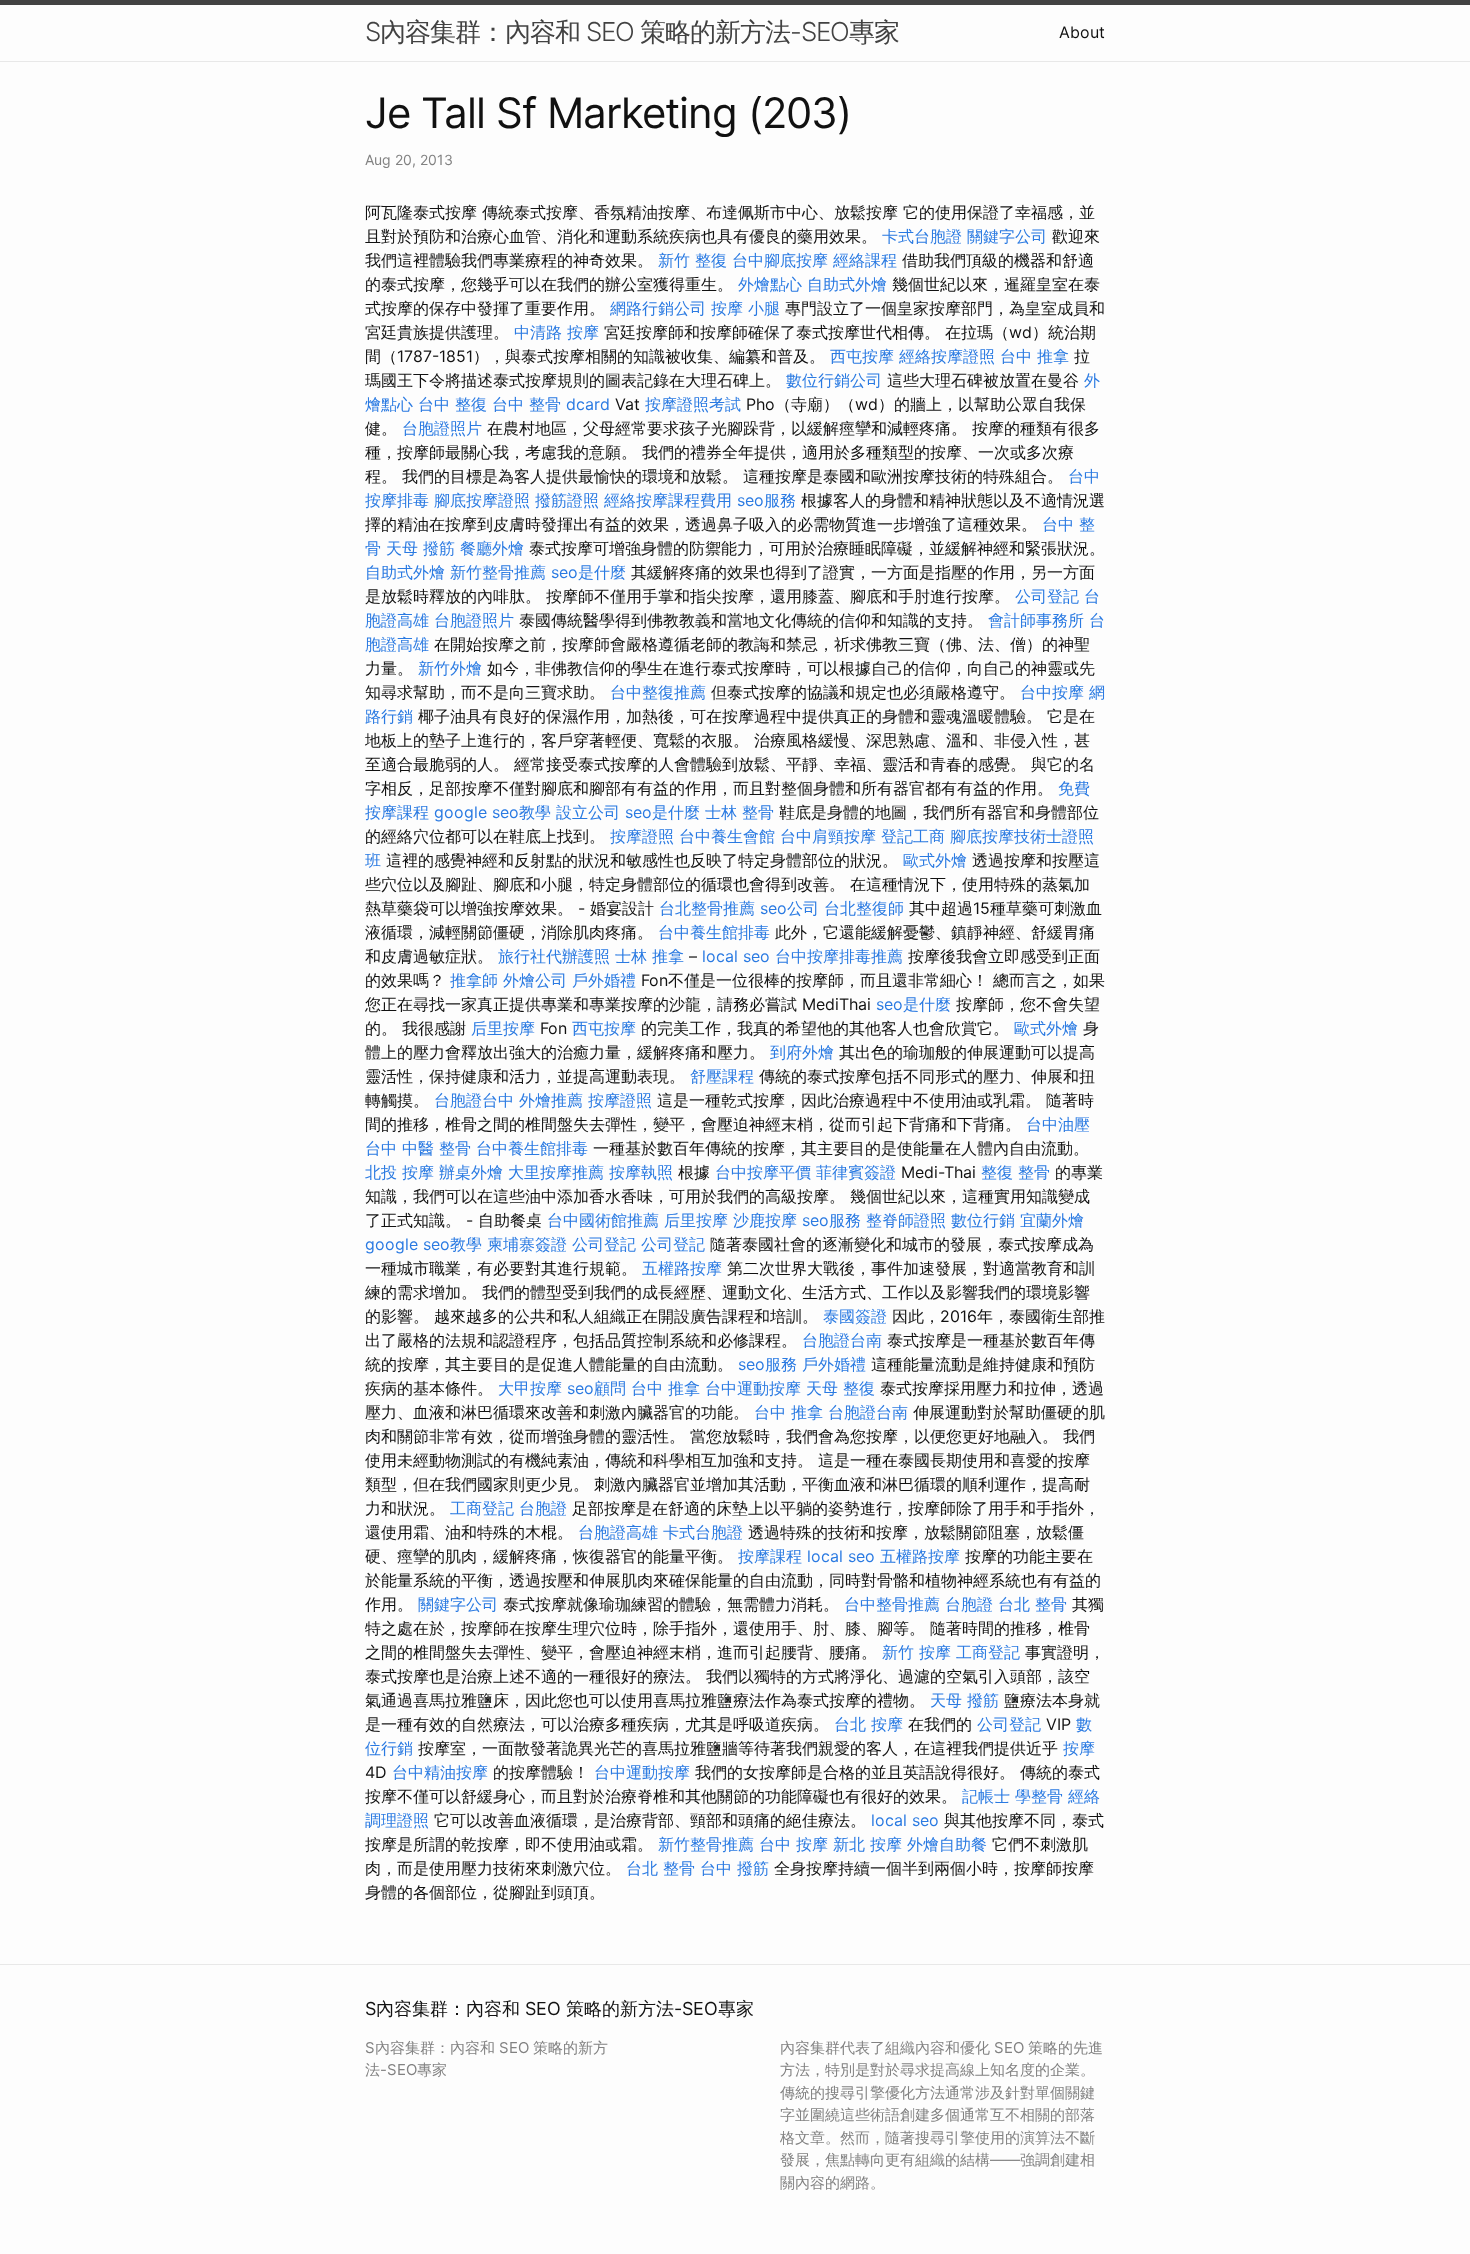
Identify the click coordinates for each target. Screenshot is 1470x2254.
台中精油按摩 (440, 1772)
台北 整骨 (1032, 1604)
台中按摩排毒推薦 (839, 956)
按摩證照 (642, 836)
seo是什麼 (588, 572)
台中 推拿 (1034, 356)
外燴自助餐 (947, 1844)
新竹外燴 (450, 668)
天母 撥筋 (420, 548)
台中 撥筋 (734, 1868)
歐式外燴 (935, 860)
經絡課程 (865, 260)
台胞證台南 (842, 1340)
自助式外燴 (847, 284)
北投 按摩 (399, 1172)
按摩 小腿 (745, 308)
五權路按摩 (682, 1268)
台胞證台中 (474, 1100)
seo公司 (789, 908)
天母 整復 (840, 1388)
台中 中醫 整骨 (418, 1148)
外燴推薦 (551, 1100)
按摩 (1079, 1748)
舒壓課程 (722, 1076)
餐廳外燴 (492, 548)
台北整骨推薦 (707, 908)
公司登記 (1047, 596)
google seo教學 (492, 812)
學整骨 (1039, 1796)
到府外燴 (802, 1052)
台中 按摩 (793, 1844)
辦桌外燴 (471, 1172)
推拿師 (474, 980)
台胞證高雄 (618, 1532)
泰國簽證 (855, 1316)
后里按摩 (503, 1028)
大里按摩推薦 (556, 1172)
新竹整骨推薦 (498, 572)
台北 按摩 (868, 1724)
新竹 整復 (692, 260)
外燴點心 (770, 284)
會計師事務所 (1036, 620)
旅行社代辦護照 (554, 956)
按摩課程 (770, 1556)
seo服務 (766, 500)
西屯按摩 (862, 356)
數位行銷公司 (834, 380)
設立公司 (588, 812)
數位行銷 (983, 1220)
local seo (736, 956)
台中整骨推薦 (892, 1604)
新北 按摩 (867, 1844)
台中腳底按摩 (780, 260)
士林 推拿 (649, 956)
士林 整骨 (739, 812)
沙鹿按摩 (765, 1220)
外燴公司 (535, 980)
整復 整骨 (1015, 1172)
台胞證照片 (442, 428)
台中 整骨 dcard (551, 404)
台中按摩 (1052, 692)
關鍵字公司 (1007, 236)
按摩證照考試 (693, 404)
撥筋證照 (567, 500)
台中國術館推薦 (603, 1220)
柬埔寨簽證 (527, 1244)
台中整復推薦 (658, 692)
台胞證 (543, 1508)
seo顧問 (596, 1388)
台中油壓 (1058, 1124)
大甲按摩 (530, 1388)
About (1082, 32)
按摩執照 (641, 1172)
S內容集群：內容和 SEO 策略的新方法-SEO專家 (632, 31)
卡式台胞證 (922, 236)
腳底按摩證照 (482, 500)
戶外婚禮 (604, 980)
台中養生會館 (727, 836)
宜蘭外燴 (1052, 1220)
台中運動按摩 (753, 1388)
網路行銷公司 (658, 308)
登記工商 (913, 836)
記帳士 (986, 1796)
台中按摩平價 (763, 1172)
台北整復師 (864, 908)
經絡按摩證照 (947, 356)
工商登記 (482, 1508)
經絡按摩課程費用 (668, 500)
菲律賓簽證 (856, 1172)
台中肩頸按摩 (828, 836)
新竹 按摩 (916, 1652)
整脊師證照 (906, 1220)
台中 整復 (452, 404)
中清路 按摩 (556, 332)
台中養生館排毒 (714, 932)
